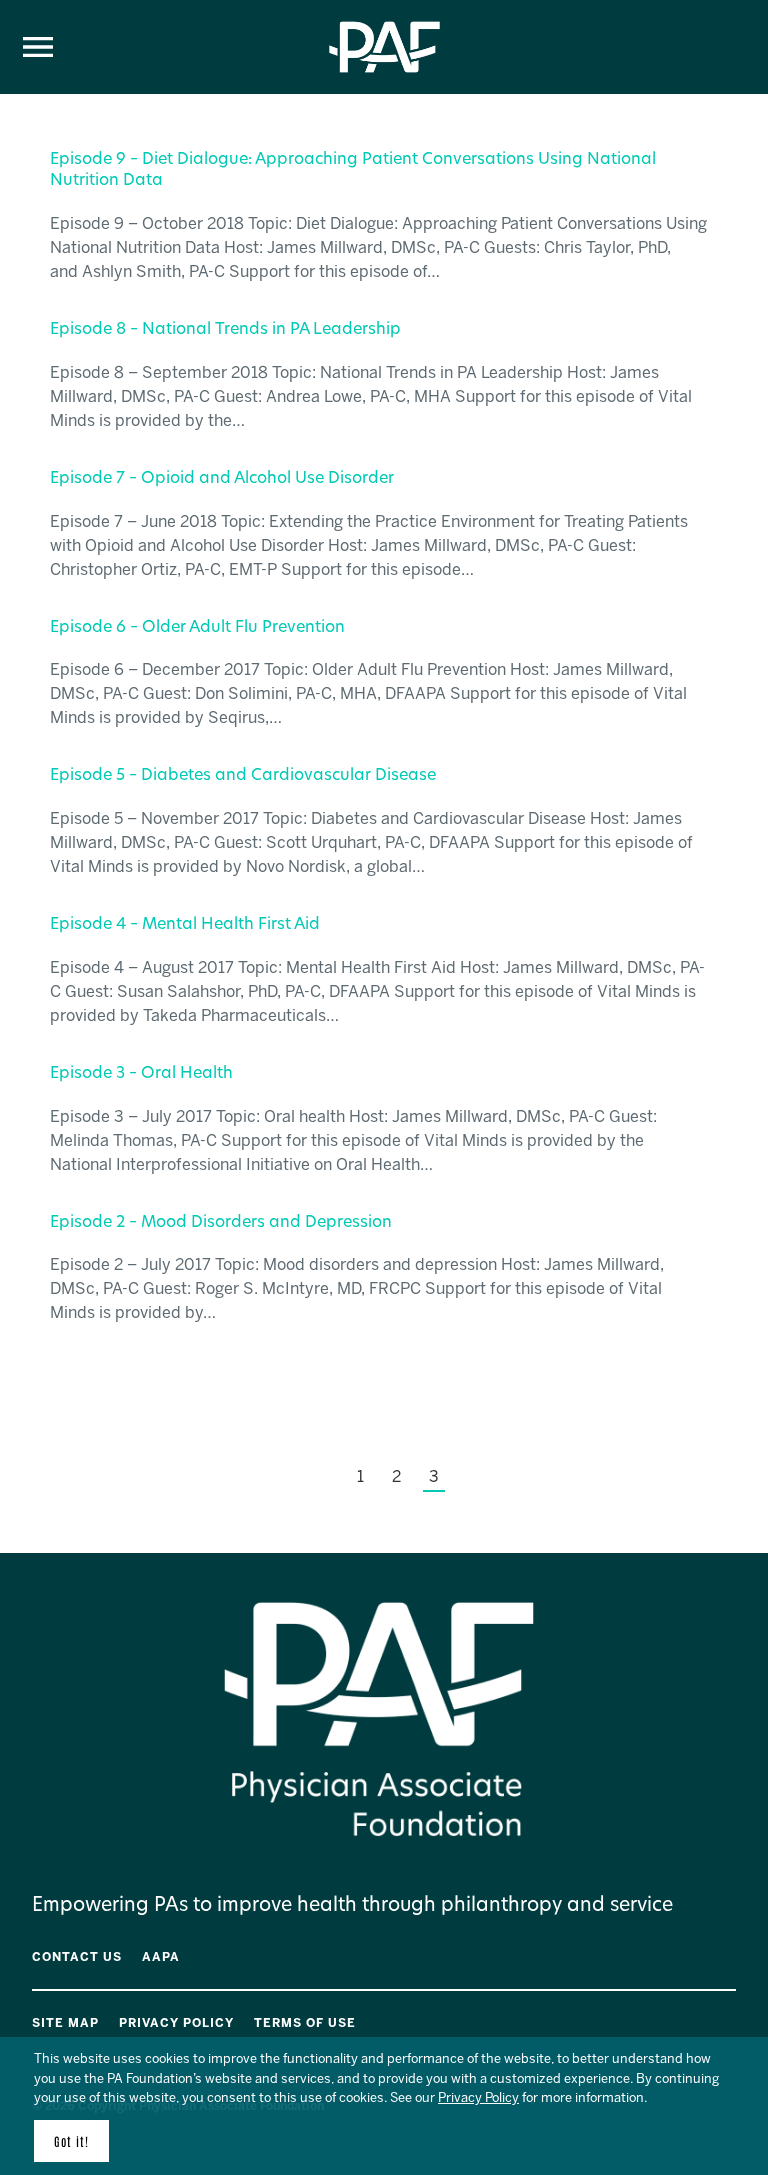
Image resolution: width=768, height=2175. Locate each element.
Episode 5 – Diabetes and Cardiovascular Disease (243, 776)
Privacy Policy (478, 2097)
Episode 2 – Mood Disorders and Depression (221, 1223)
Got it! (71, 2141)
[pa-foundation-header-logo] (384, 69)
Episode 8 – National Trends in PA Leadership (225, 330)
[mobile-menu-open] (38, 47)
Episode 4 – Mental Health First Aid (185, 925)
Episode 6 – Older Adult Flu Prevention (197, 628)
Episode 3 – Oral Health (141, 1074)
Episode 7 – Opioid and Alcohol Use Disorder (222, 479)
